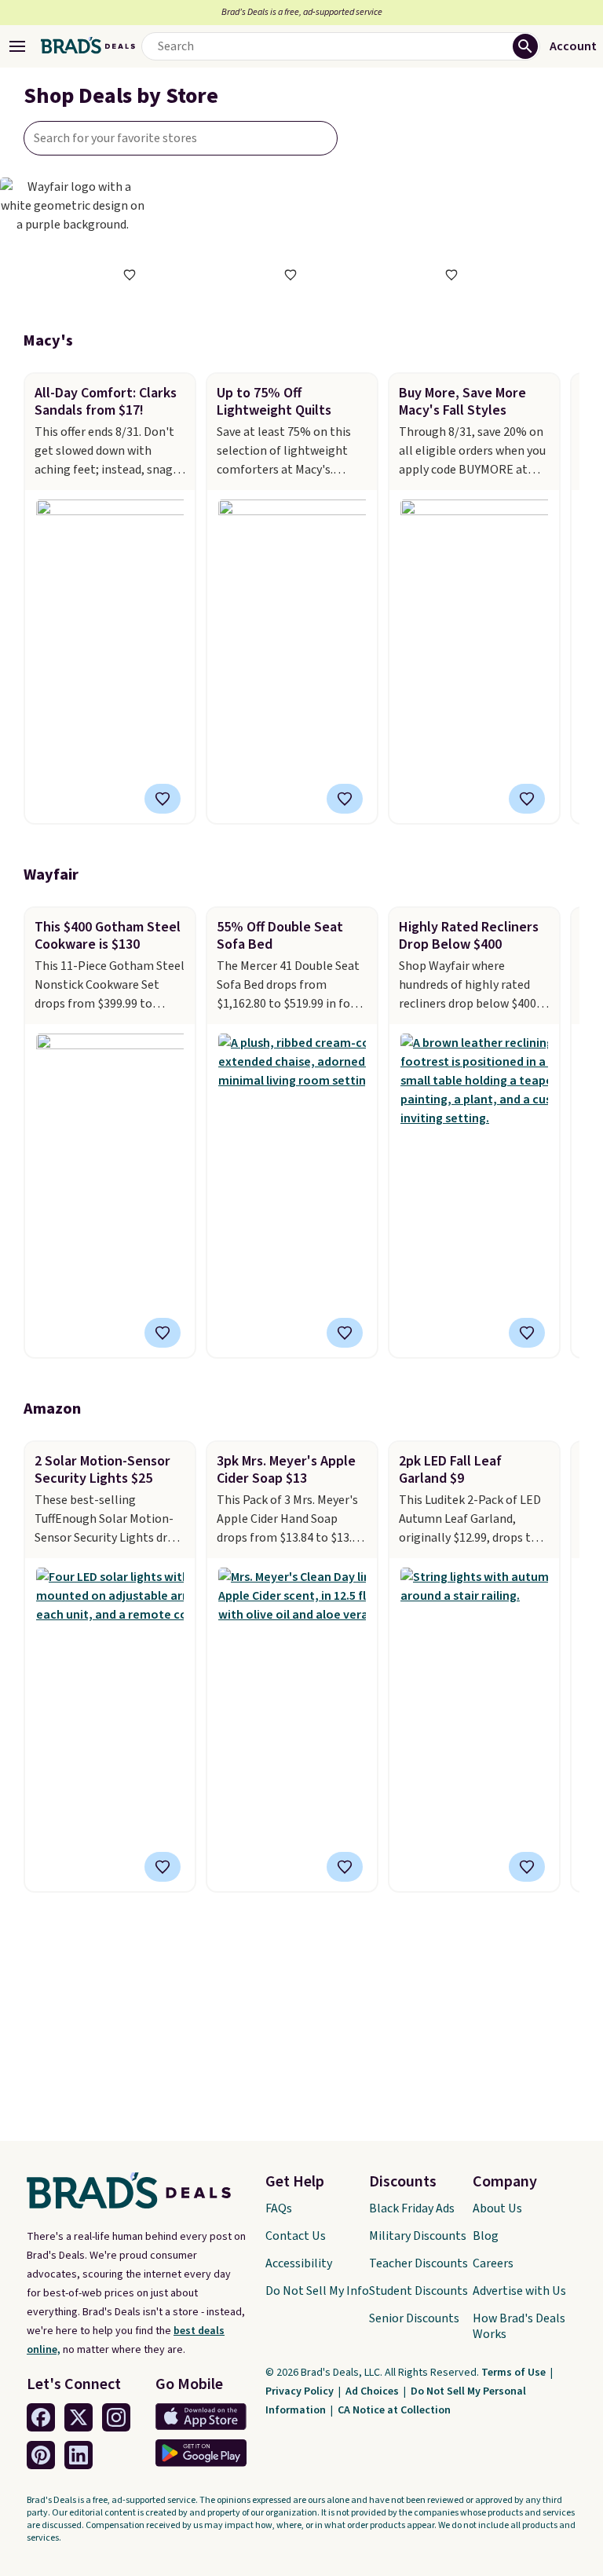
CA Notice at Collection (394, 2410)
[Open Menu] (17, 46)
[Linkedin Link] (79, 2455)
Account (573, 46)
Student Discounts (418, 2291)
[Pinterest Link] (41, 2455)
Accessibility (299, 2263)
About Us (497, 2208)
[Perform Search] (525, 46)
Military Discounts (418, 2236)
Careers (493, 2263)
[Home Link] (88, 46)
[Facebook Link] (41, 2417)
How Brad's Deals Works (519, 2326)
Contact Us (296, 2236)
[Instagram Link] (116, 2417)
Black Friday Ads (412, 2208)
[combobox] (181, 138)
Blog (486, 2236)
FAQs (279, 2208)
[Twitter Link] (79, 2417)
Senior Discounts (414, 2318)
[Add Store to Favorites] (130, 275)
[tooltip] (130, 275)
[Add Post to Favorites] (163, 799)
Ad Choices (373, 2391)
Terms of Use (515, 2373)
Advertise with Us (519, 2291)
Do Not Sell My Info (317, 2291)
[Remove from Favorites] (163, 1333)
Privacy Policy (301, 2391)
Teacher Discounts (418, 2263)
